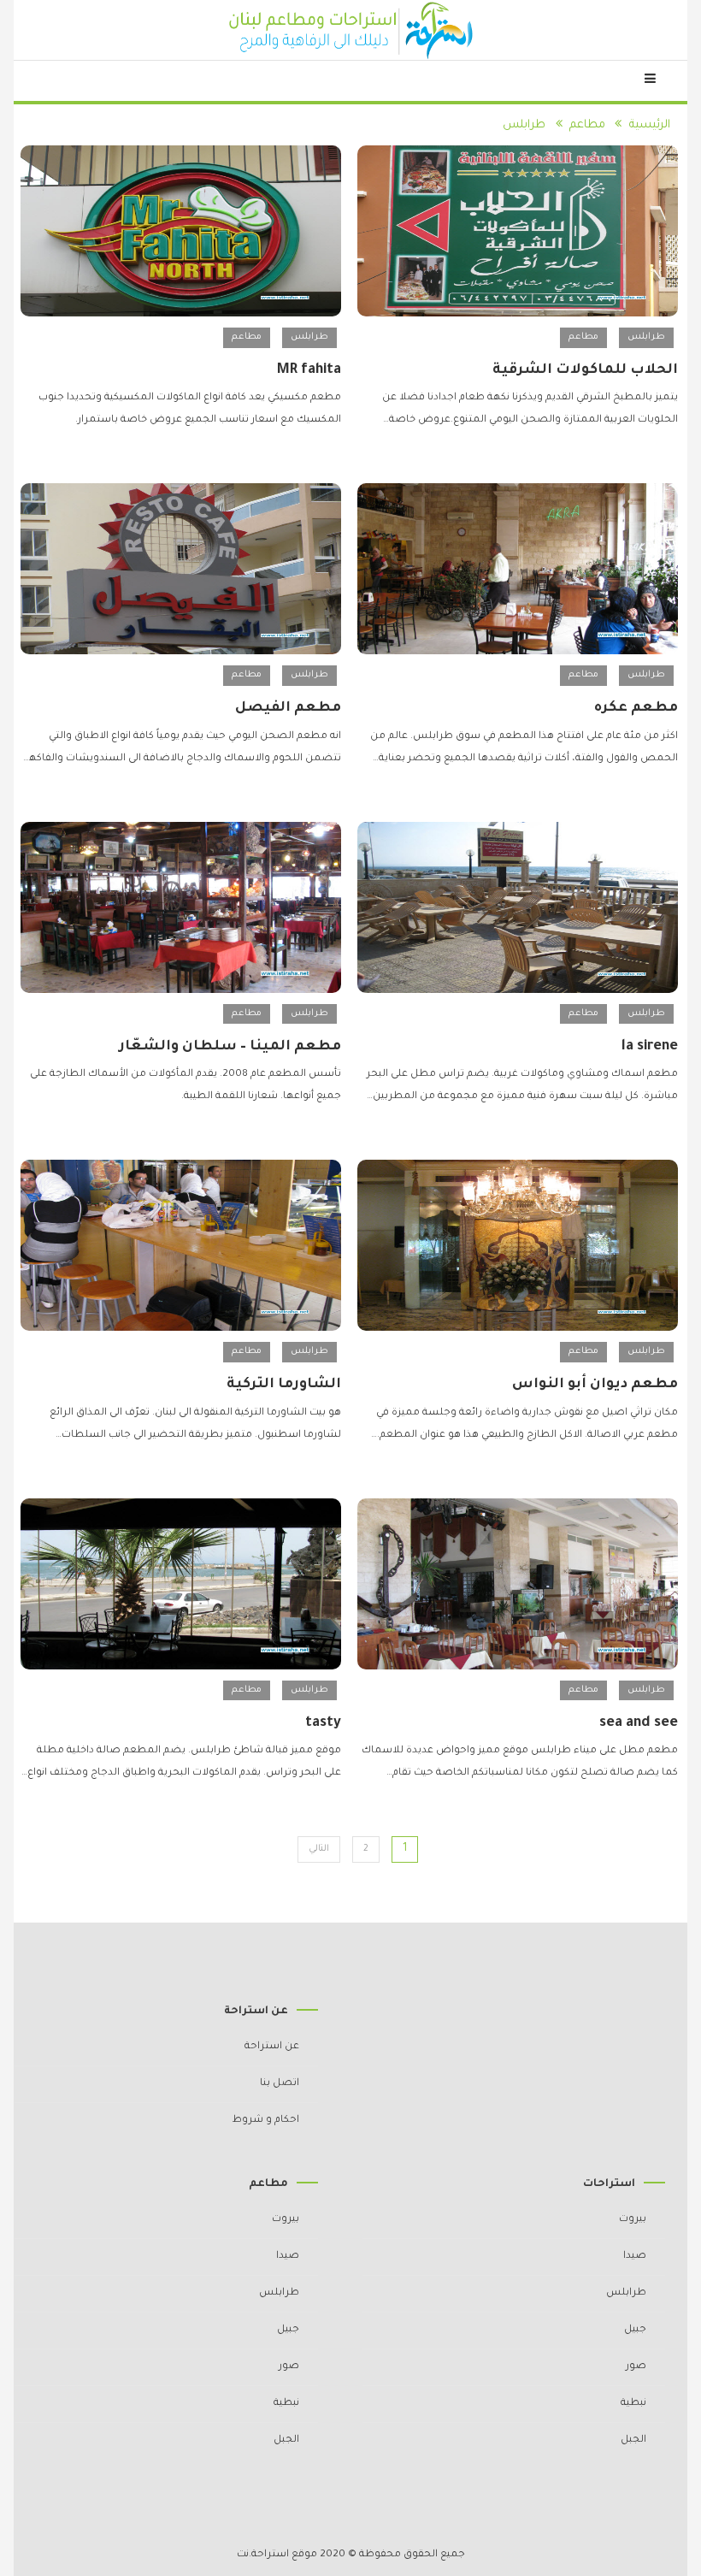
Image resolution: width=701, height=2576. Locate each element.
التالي (319, 1849)
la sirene (650, 1047)
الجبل (633, 2440)
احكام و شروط (266, 2121)
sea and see (639, 1723)
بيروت (633, 2220)
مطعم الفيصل (288, 708)
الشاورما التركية (284, 1385)
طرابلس (646, 337)
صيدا (635, 2257)
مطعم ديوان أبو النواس (595, 1385)
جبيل (635, 2330)
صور (636, 2367)
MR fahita (309, 370)
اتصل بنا (280, 2084)
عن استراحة (272, 2047)
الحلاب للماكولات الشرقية (585, 370)
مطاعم (583, 337)
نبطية (633, 2404)
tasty (323, 1723)
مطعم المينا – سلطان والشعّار (230, 1047)
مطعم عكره (636, 708)
